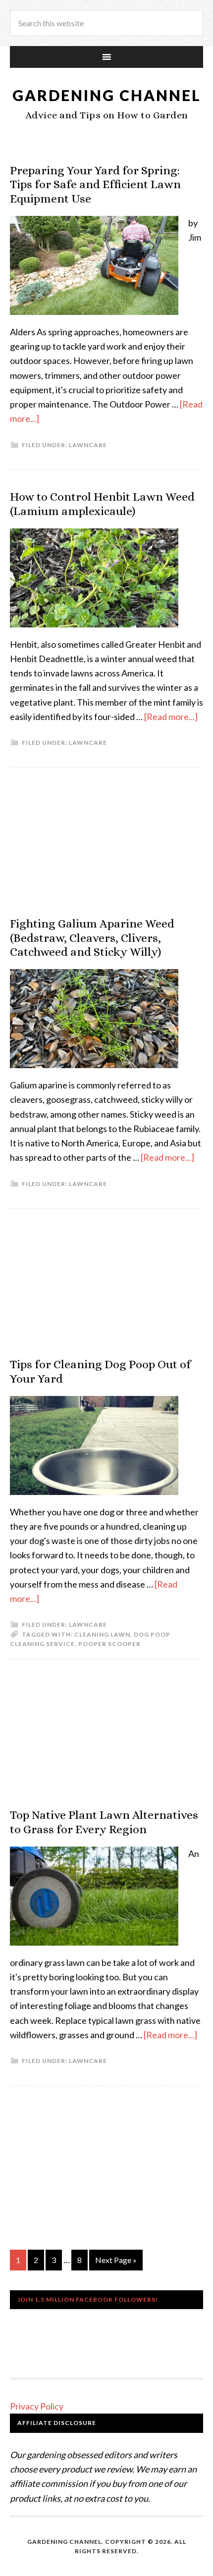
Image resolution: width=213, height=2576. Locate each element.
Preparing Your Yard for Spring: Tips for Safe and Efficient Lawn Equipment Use (95, 185)
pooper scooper (109, 1644)
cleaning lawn (102, 1634)
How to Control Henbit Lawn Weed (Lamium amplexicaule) (102, 504)
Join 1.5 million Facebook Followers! (88, 2299)
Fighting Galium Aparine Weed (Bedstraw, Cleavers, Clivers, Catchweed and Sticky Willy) (92, 938)
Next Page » (116, 2260)
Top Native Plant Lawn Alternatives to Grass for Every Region (104, 1822)
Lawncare (88, 445)
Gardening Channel (107, 95)
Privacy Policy (37, 2406)
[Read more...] (171, 717)
